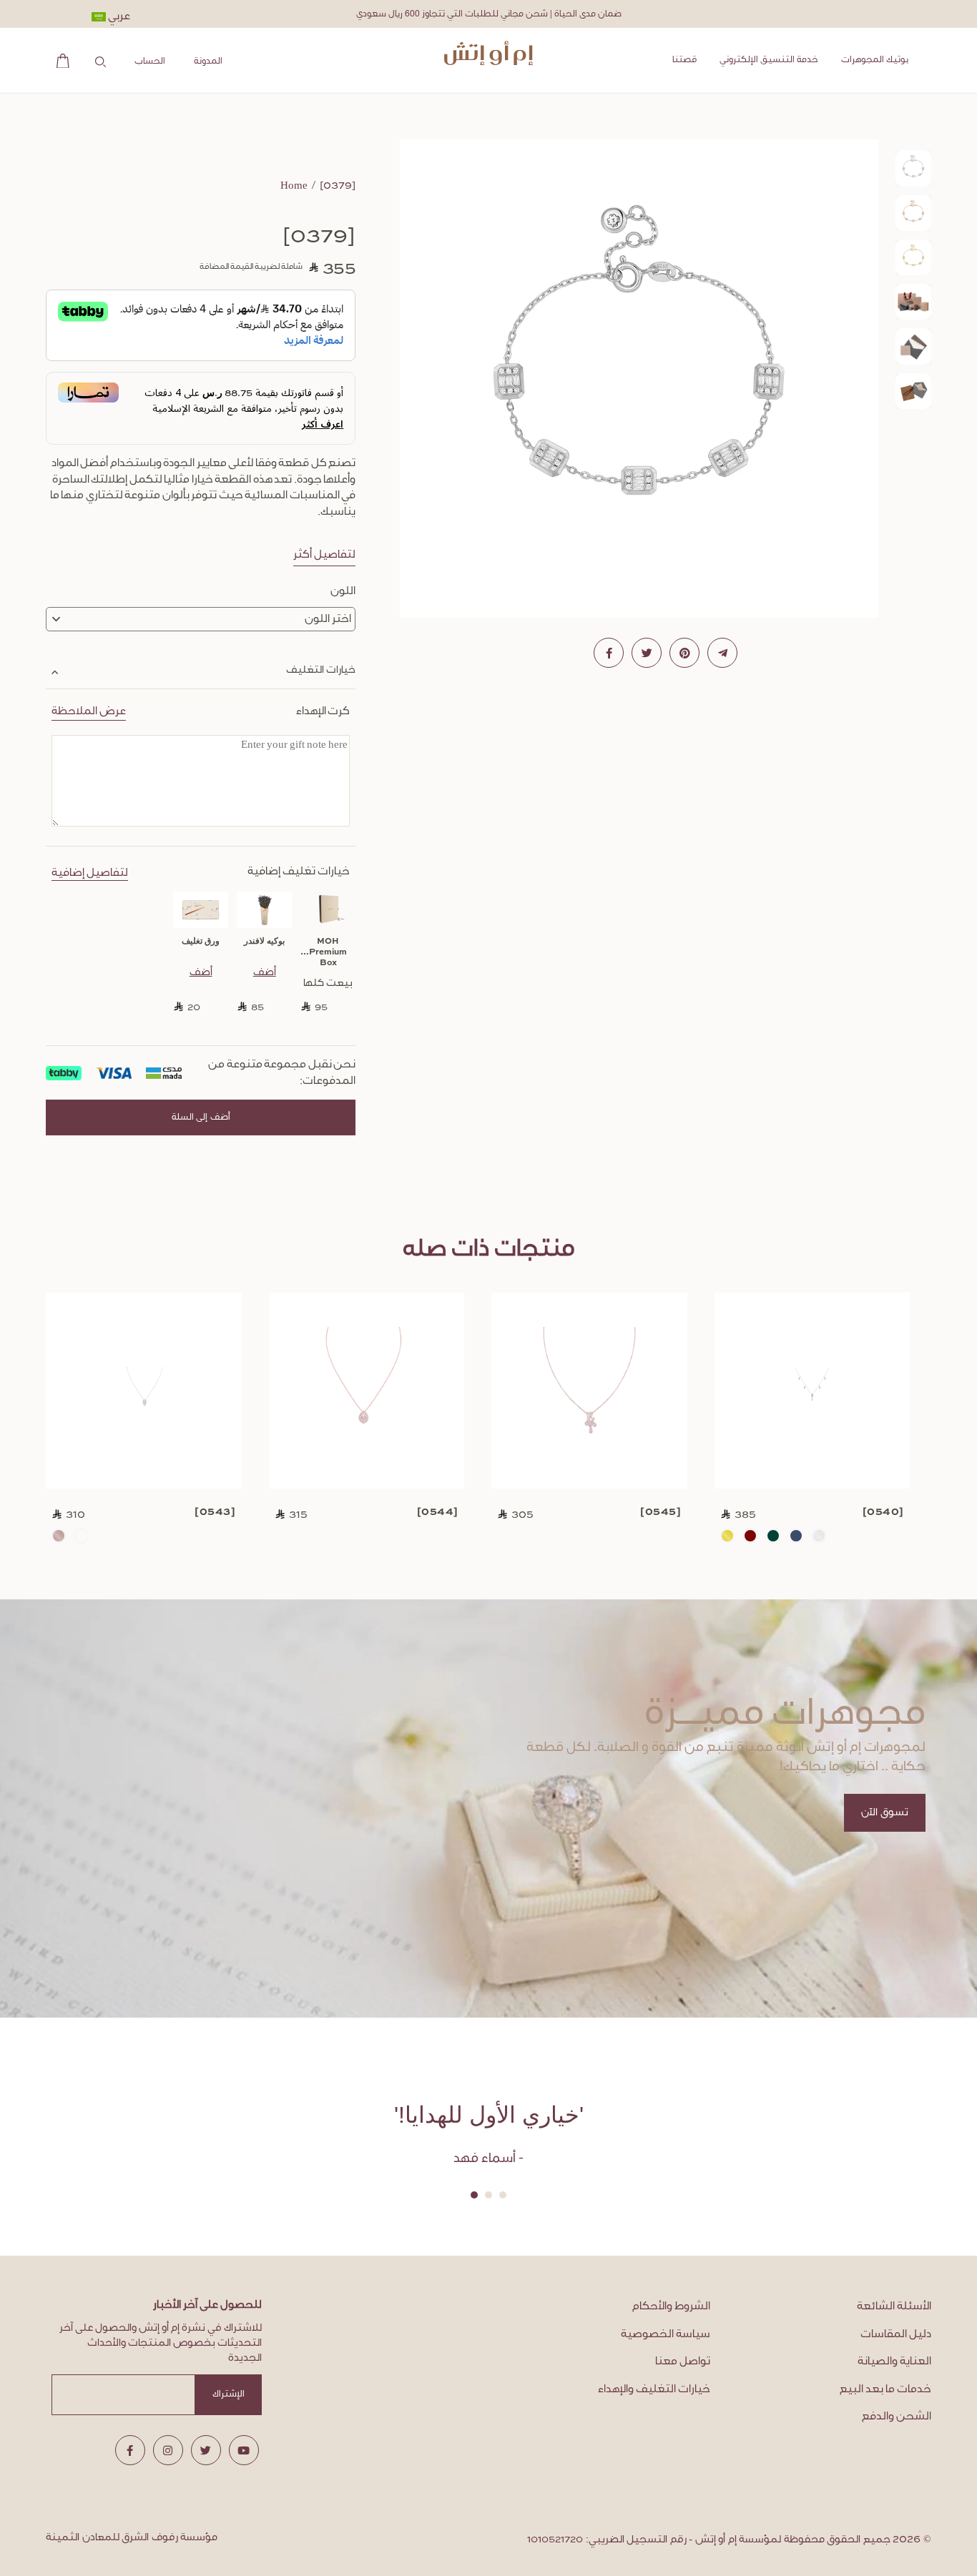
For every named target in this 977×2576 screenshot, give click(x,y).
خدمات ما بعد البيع (885, 2389)
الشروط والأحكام (671, 2306)
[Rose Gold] (59, 1536)
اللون (343, 591)
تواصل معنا (683, 2362)
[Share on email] (722, 653)
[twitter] (206, 2450)
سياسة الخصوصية (666, 2334)
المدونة (208, 61)
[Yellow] (727, 1536)
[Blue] (796, 1536)
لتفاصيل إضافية (90, 873)
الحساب (150, 61)
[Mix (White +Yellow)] (82, 1536)
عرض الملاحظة (89, 711)
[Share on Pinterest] (684, 653)
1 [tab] (503, 2195)
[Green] (773, 1536)
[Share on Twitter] (647, 653)
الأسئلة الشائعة (894, 2306)
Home (294, 186)
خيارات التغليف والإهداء (654, 2389)
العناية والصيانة (894, 2362)
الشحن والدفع (897, 2417)
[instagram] (168, 2450)
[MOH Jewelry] (489, 53)
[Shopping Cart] (59, 60)
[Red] (750, 1536)
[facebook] (130, 2450)
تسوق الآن (885, 1813)
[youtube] (244, 2450)
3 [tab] (474, 2195)
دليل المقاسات (896, 2334)
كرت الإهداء (201, 711)
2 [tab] (488, 2195)
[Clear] (819, 1536)
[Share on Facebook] (609, 653)
